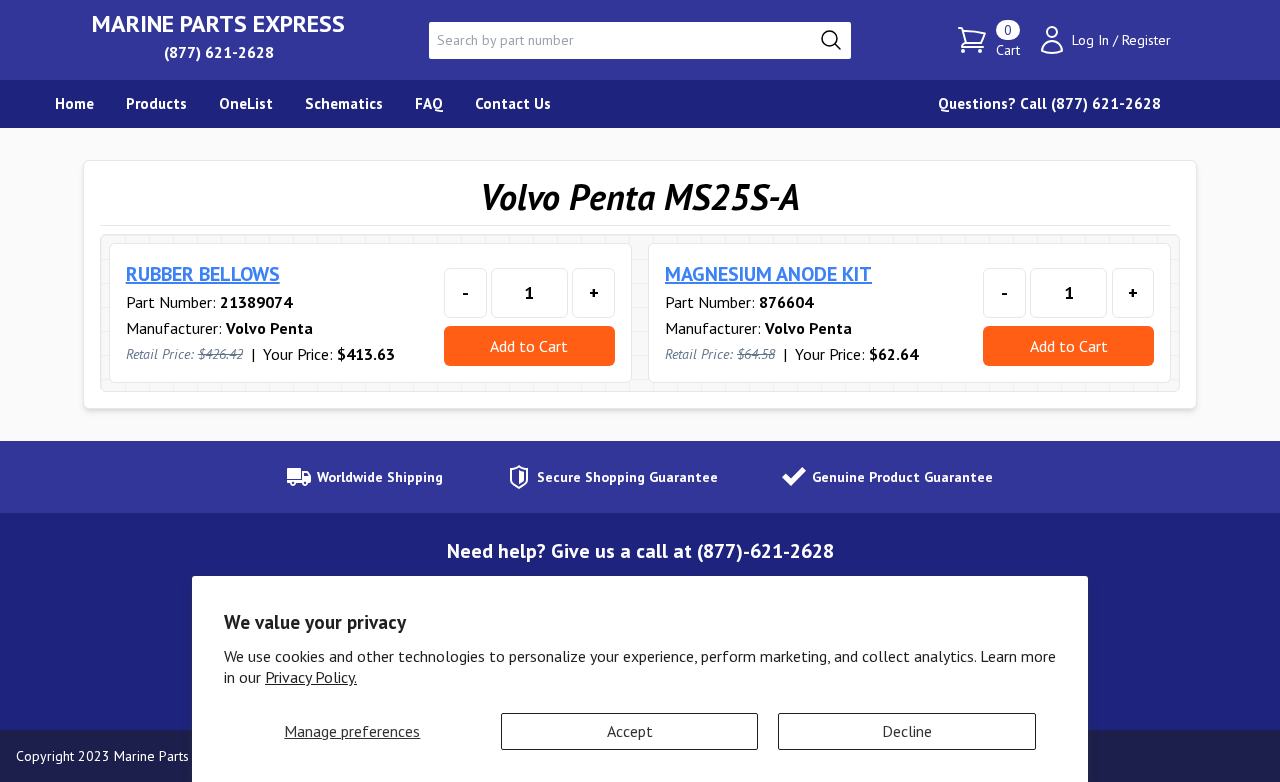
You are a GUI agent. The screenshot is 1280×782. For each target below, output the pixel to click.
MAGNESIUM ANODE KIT (768, 274)
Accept (630, 731)
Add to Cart (529, 346)
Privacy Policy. (311, 677)
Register (1146, 40)
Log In (1090, 40)
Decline (907, 731)
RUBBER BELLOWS (203, 274)
